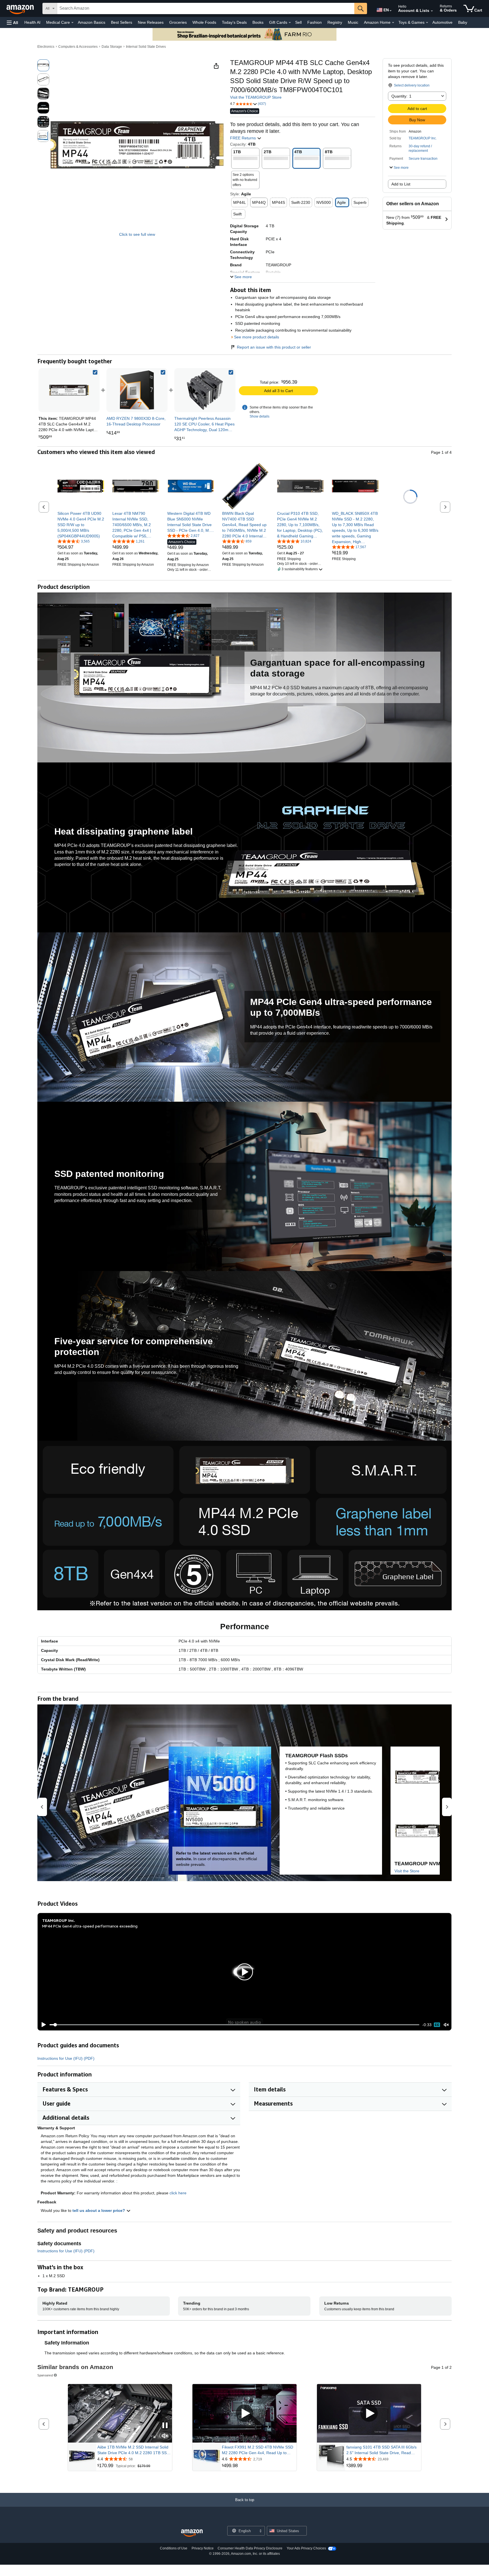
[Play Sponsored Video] (244, 2414)
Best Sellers (122, 22)
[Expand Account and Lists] (432, 11)
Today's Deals (234, 22)
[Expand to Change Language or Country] (391, 11)
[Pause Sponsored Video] (165, 2426)
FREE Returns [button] (244, 138)
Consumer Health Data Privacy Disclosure (250, 2548)
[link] (137, 390)
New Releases (151, 22)
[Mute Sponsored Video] (165, 2436)
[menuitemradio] (437, 2025)
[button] (12, 22)
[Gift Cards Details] (290, 23)
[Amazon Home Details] (393, 23)
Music (353, 22)
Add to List (401, 184)
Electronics (46, 47)
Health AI (32, 22)
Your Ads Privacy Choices (306, 2548)
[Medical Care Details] (72, 23)
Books (258, 22)
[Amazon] (21, 8)
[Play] (42, 2025)
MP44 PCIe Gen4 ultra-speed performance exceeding (90, 1926)
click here (178, 2193)
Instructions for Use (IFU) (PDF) (66, 2058)
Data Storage (112, 47)
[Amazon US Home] (192, 2533)
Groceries (178, 22)
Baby (463, 22)
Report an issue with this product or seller (274, 347)
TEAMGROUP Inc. (423, 138)
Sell (298, 22)
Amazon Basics (92, 22)
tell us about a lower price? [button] (99, 2210)
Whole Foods (204, 22)
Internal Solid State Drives (146, 47)
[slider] (234, 2025)
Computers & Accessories (78, 47)
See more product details (257, 337)
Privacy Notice (203, 2548)
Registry (335, 22)
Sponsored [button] (45, 2375)
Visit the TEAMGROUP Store (256, 97)
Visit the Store (407, 1871)
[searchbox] (206, 8)
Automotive (442, 22)
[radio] (43, 65)
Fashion (315, 22)
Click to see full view (137, 234)
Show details (259, 416)
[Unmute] (446, 2025)
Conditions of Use (174, 2548)
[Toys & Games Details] (427, 23)
